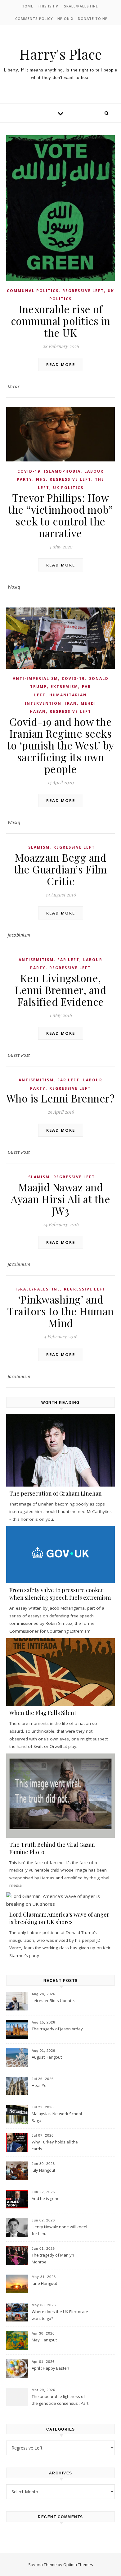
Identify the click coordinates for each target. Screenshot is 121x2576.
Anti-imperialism (35, 678)
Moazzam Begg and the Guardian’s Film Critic (60, 869)
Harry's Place (60, 54)
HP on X (65, 18)
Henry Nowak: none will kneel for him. (59, 2230)
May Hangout (44, 2340)
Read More (61, 364)
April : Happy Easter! (50, 2368)
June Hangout (44, 2283)
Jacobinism (19, 935)
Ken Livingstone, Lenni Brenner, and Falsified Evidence (60, 990)
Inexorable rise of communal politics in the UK (61, 321)
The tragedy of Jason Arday (57, 2029)
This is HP (48, 6)
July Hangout (43, 2170)
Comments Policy (34, 18)
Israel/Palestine (80, 6)
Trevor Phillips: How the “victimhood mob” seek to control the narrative (60, 515)
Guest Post (19, 1055)
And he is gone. (46, 2198)
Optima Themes (78, 2565)
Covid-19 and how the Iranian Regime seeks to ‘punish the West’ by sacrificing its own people (60, 745)
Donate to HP (93, 18)
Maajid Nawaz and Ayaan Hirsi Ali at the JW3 (60, 1199)
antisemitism (36, 960)
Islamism (38, 847)
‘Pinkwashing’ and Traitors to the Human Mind (60, 1311)
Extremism (64, 687)
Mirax (14, 386)
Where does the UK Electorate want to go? (60, 2315)
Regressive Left (83, 291)
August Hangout (47, 2057)
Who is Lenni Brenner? (61, 1098)
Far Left (68, 960)
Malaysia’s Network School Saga (57, 2117)
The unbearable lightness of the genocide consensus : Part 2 (60, 2400)
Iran (71, 703)
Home (27, 6)
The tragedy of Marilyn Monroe (53, 2258)
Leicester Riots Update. (53, 2001)
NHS (41, 479)
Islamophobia (62, 471)
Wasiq (14, 587)
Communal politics (33, 291)
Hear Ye (39, 2085)
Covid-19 (29, 471)
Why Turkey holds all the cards (55, 2145)
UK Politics (68, 488)
